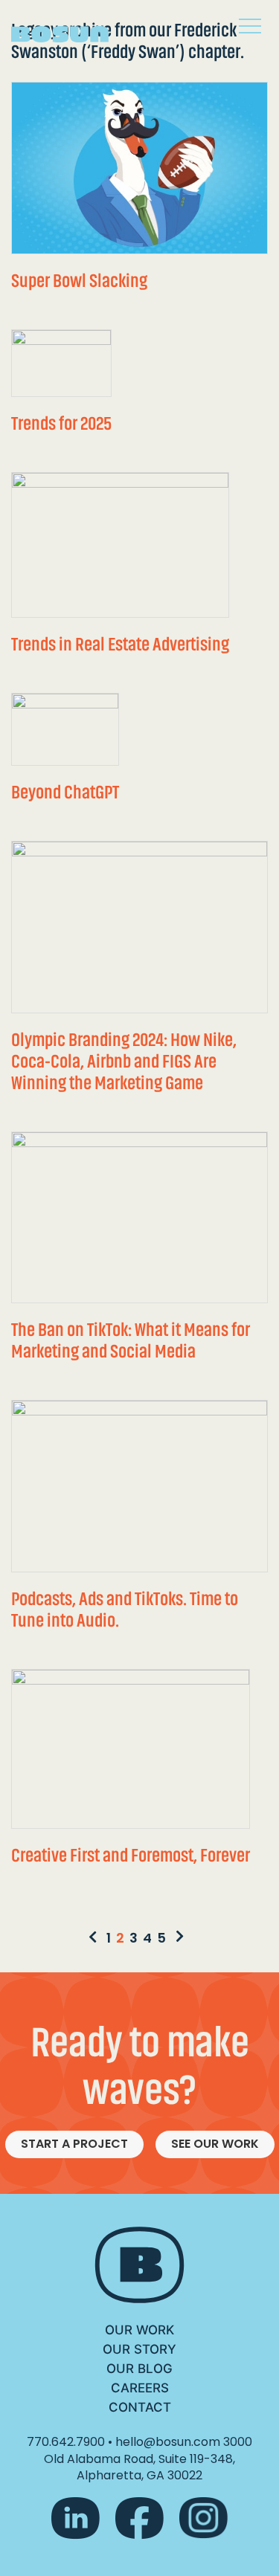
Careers (140, 2388)
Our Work (139, 2330)
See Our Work (215, 2144)
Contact (140, 2407)
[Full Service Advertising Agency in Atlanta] (71, 29)
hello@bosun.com (168, 2442)
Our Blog (139, 2369)
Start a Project (74, 2144)
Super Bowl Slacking (79, 281)
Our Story (139, 2349)
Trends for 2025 (61, 423)
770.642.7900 (66, 2442)
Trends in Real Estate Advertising (120, 644)
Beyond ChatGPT (65, 792)
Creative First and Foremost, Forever (131, 1855)
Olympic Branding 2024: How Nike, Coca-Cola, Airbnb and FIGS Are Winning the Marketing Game (124, 1061)
